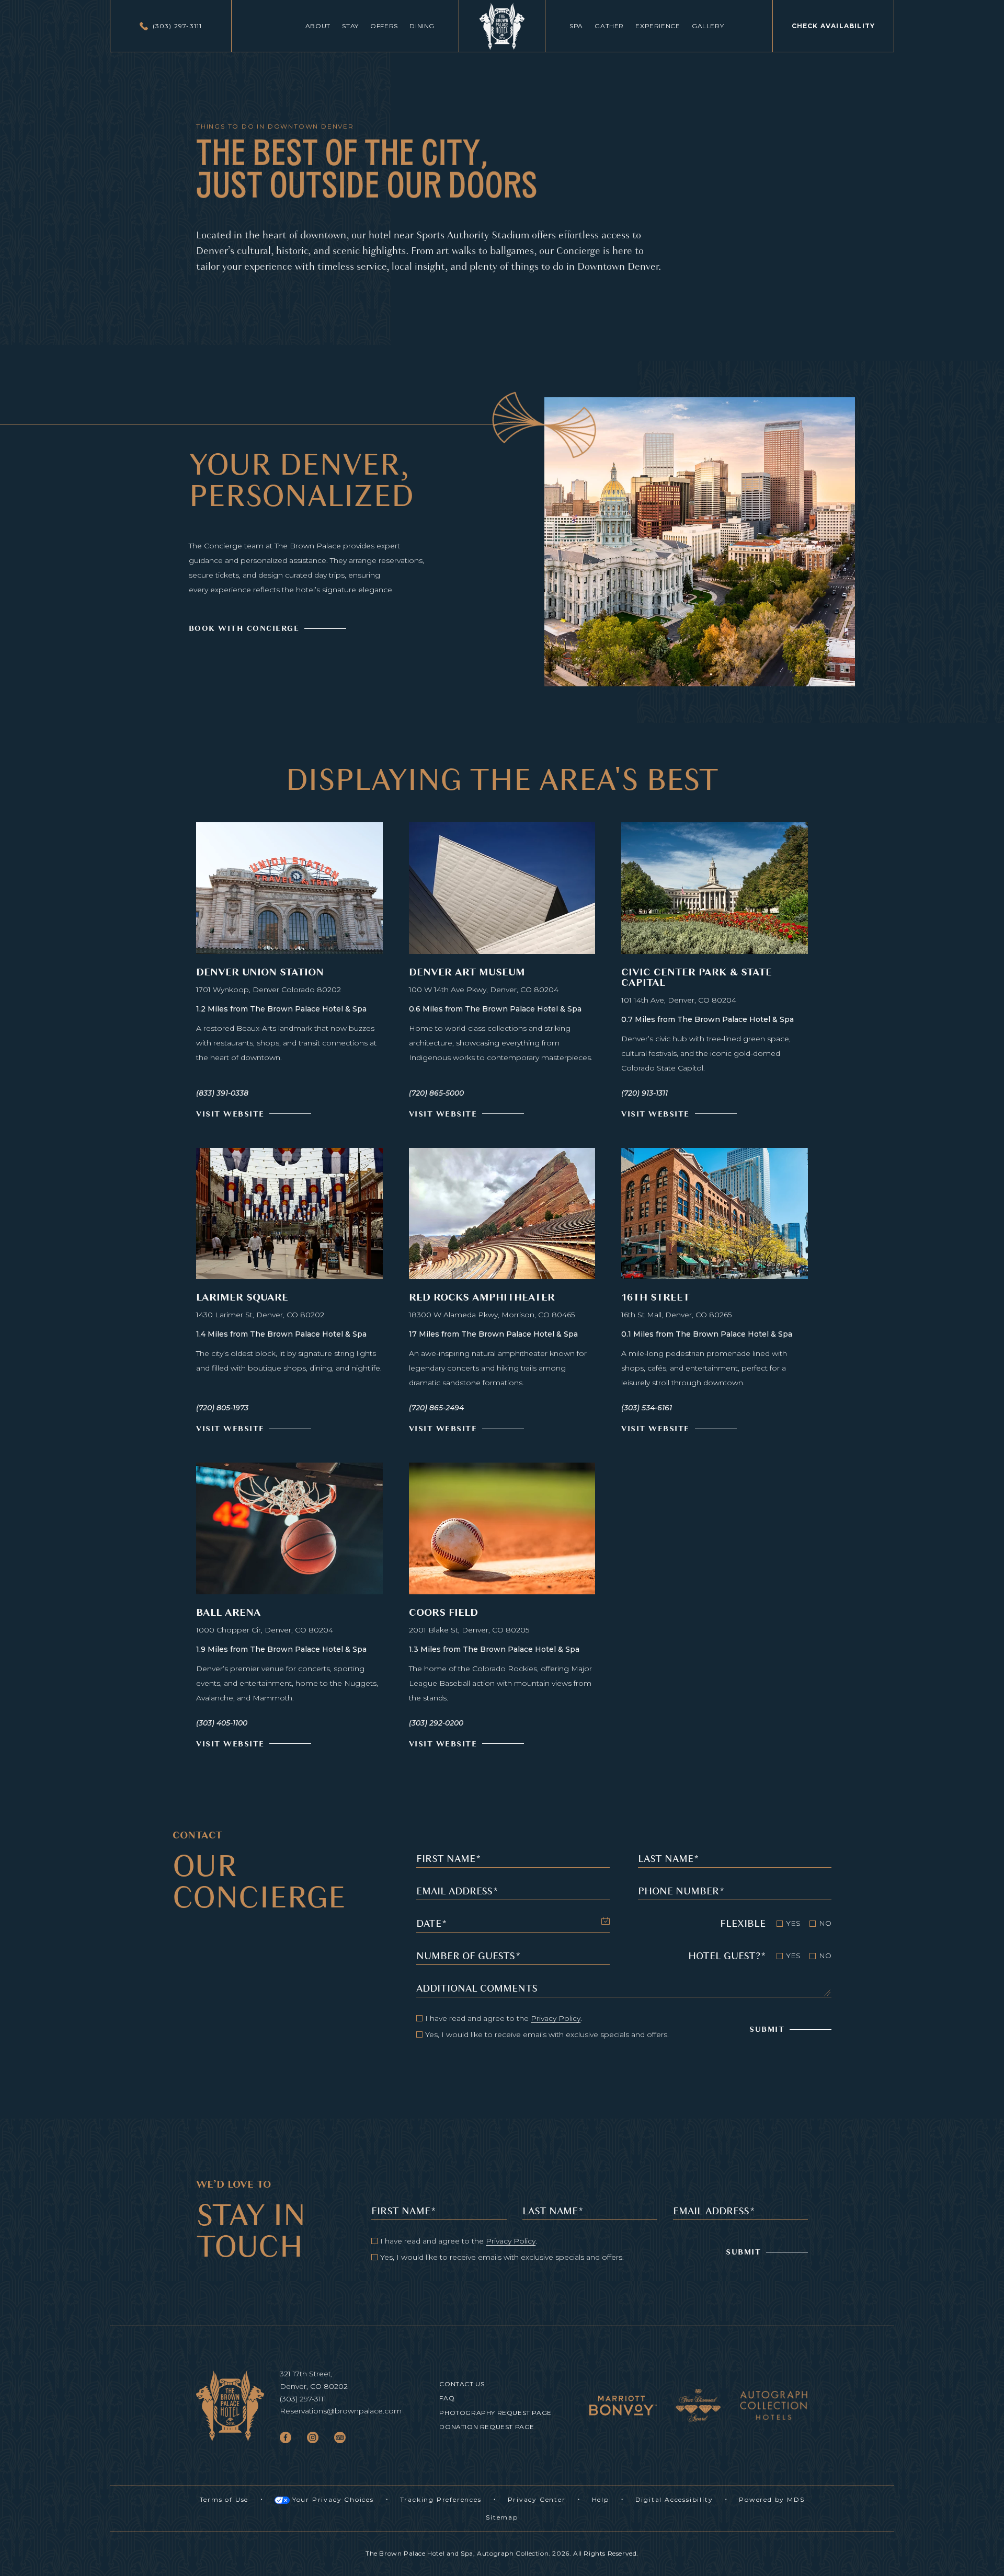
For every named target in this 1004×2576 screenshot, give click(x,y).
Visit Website (230, 1113)
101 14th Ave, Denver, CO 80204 (679, 999)
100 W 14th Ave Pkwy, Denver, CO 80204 (484, 988)
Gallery (708, 26)
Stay (350, 26)
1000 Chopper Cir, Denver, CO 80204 (265, 1629)
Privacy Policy (556, 2018)
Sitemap (502, 2517)
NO (825, 1923)
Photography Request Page (495, 2413)
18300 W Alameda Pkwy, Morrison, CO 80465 (492, 1313)
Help (601, 2500)
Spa (576, 26)
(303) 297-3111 (303, 2399)
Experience (658, 26)
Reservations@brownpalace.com (341, 2411)
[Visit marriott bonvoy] (623, 2405)
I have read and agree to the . (504, 2018)
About (318, 26)
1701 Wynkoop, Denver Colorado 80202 (269, 988)
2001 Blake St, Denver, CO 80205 (469, 1629)
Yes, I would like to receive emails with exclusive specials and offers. (547, 2034)
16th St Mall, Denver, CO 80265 (676, 1313)
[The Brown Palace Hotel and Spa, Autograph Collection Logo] (502, 26)
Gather (609, 26)
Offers (384, 26)
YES (793, 1923)
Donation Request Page (487, 2427)
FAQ (447, 2398)
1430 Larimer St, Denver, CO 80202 (260, 1313)
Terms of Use (224, 2500)
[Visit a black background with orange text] (774, 2406)
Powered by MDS (772, 2500)
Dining (422, 26)
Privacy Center (537, 2500)
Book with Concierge (244, 628)
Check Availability (834, 15)
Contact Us (462, 2384)
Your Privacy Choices (332, 2500)
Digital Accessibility (674, 2500)
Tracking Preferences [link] (441, 2499)
